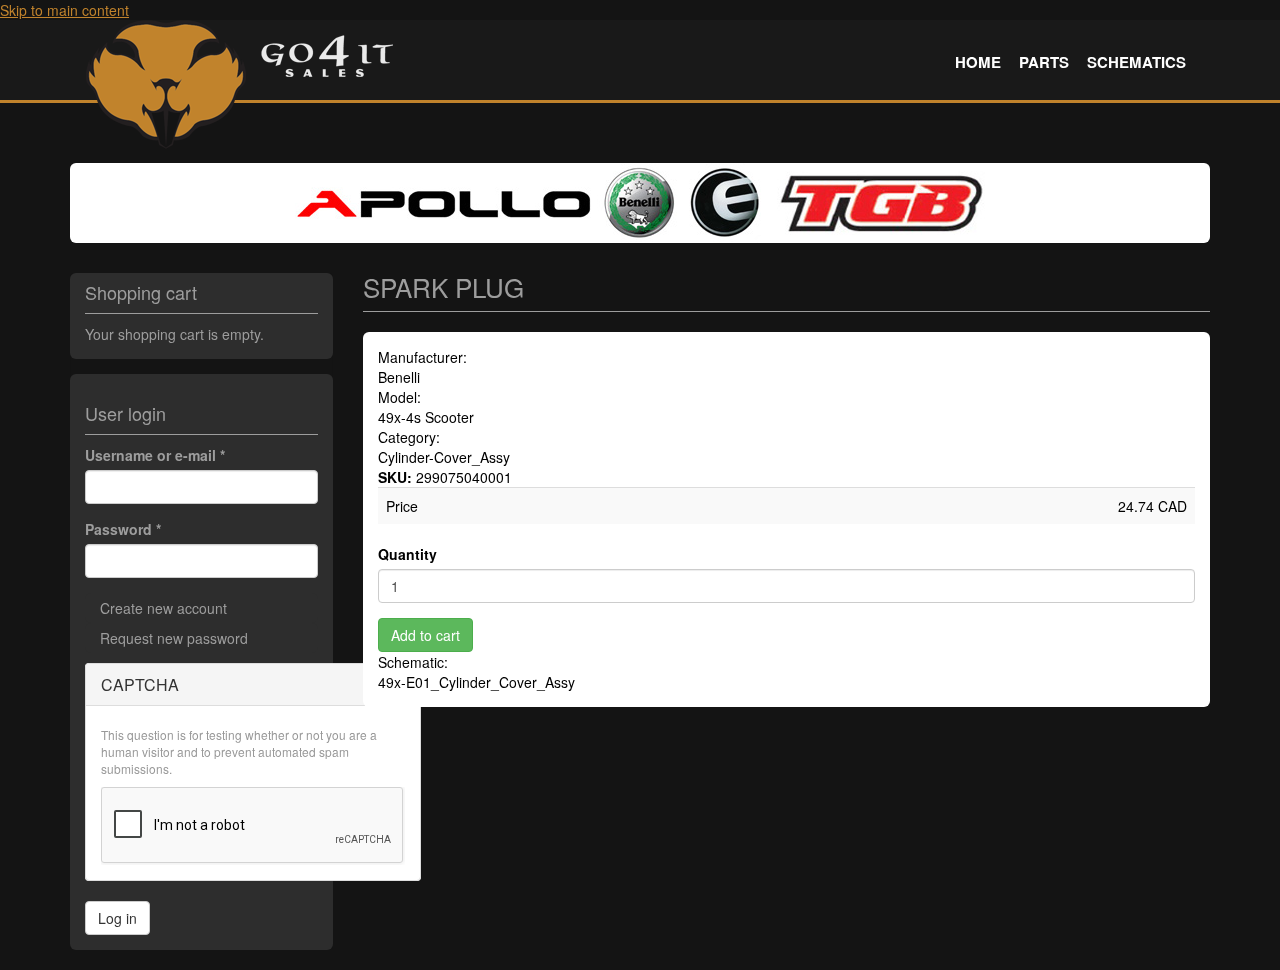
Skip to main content (64, 10)
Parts (1044, 62)
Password (123, 529)
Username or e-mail (155, 455)
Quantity (407, 554)
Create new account (163, 608)
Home (978, 62)
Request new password (174, 638)
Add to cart (425, 635)
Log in (117, 918)
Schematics (1136, 62)
